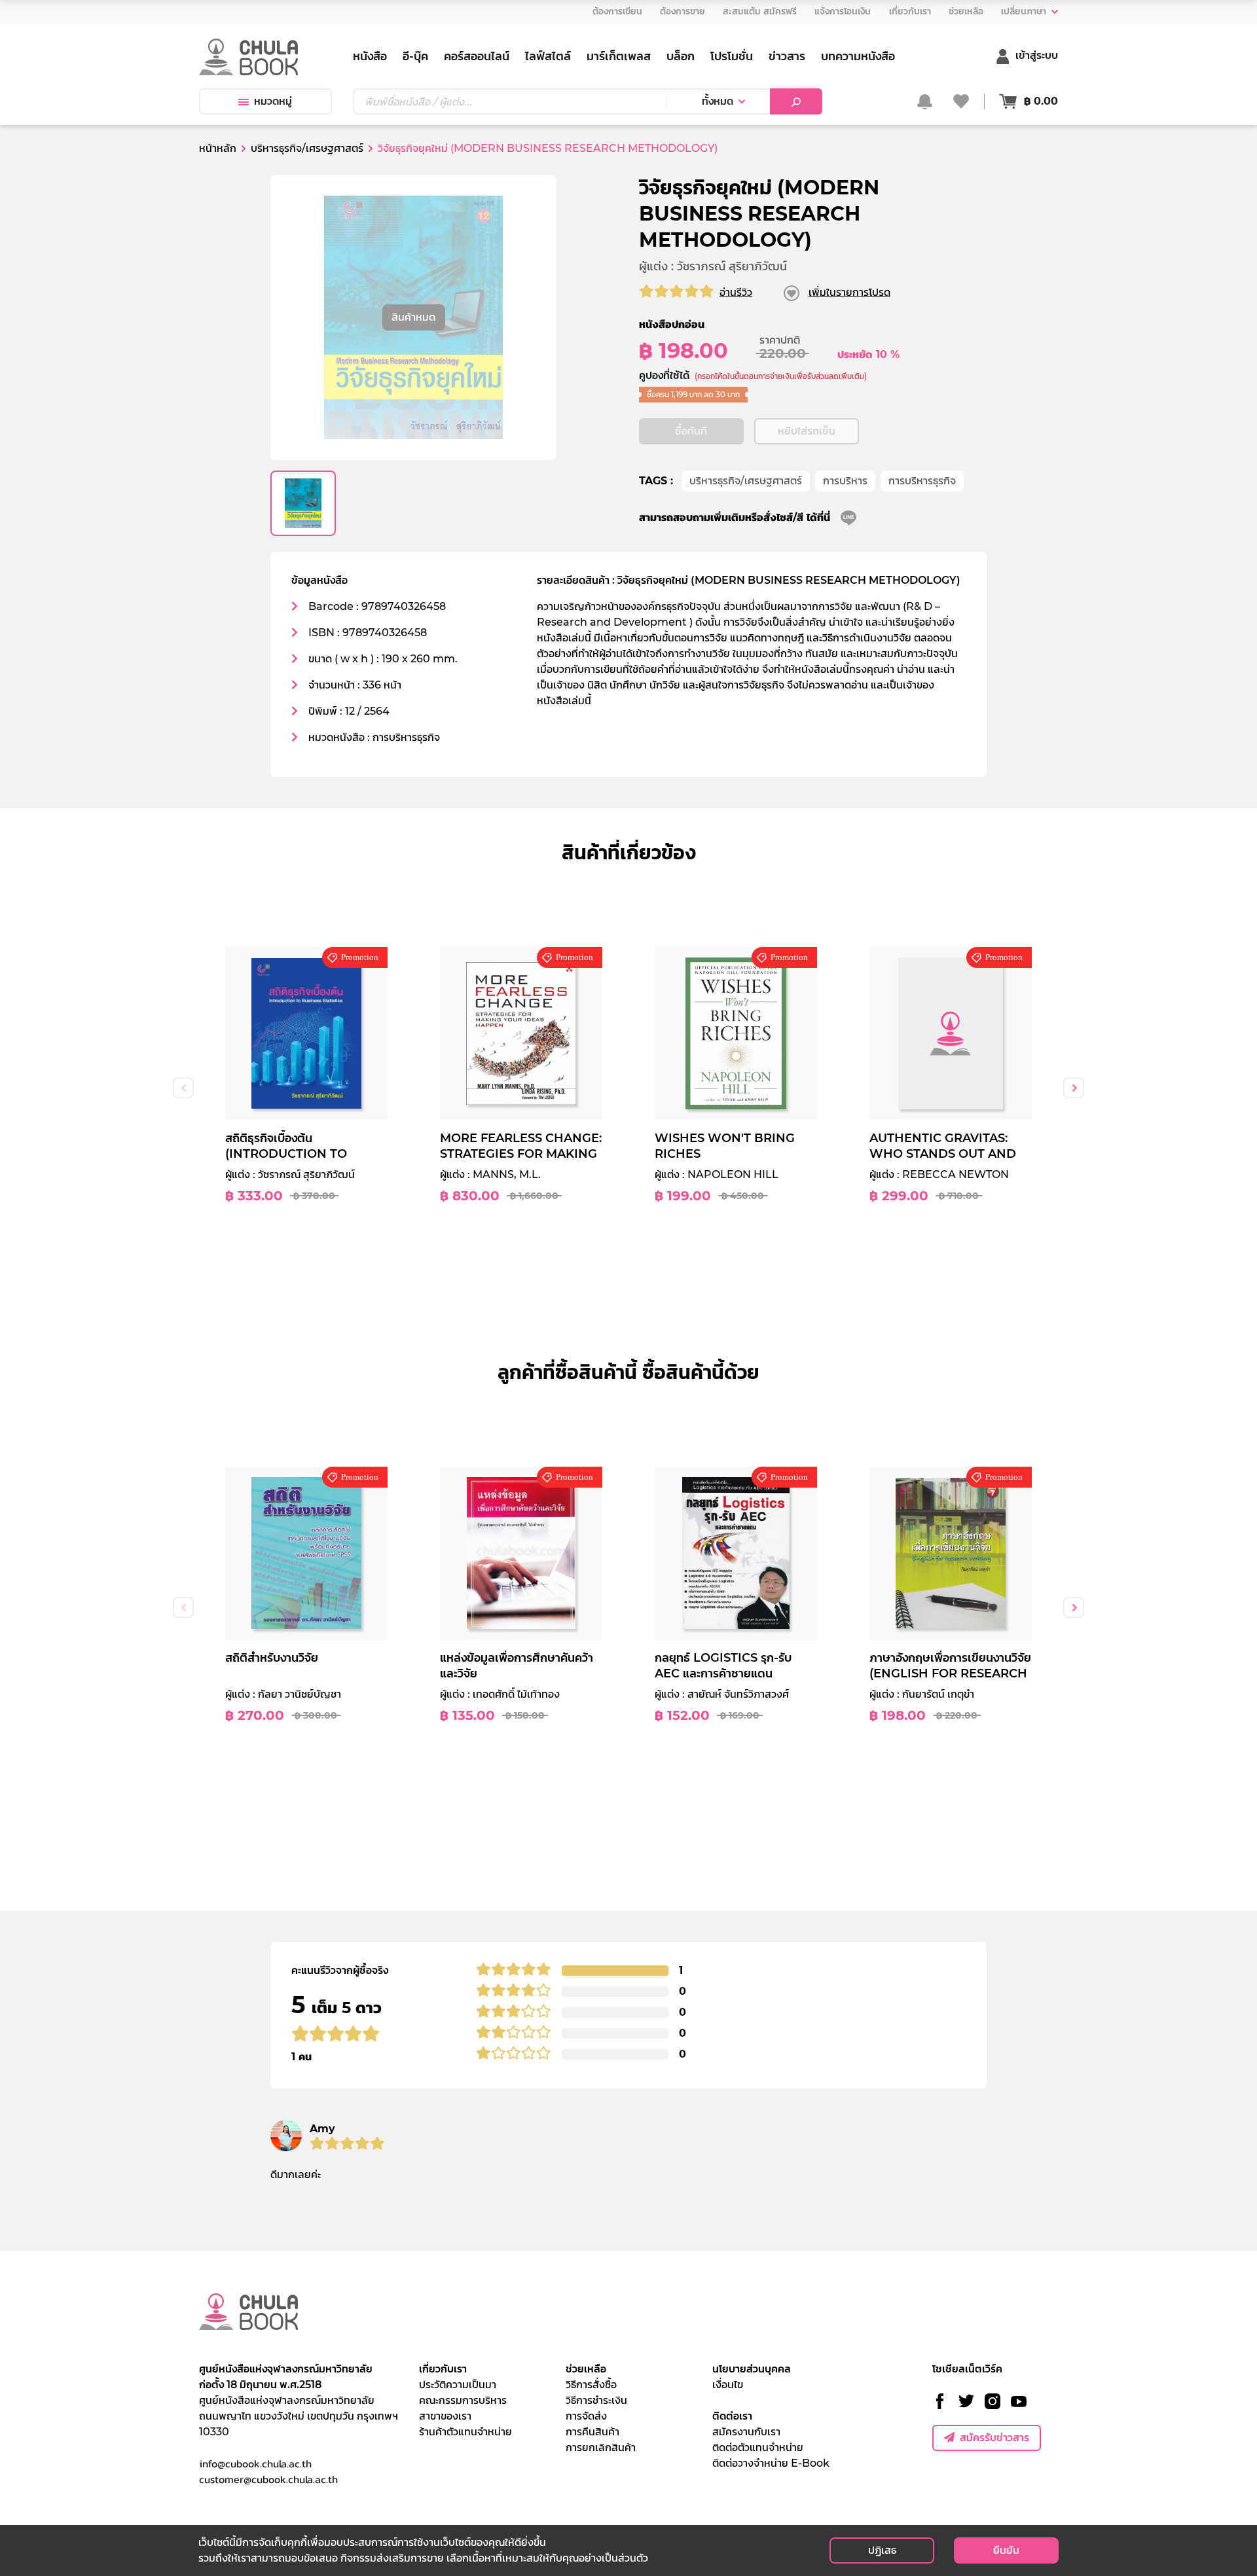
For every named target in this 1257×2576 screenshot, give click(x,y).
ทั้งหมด (718, 101)
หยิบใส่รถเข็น (807, 431)
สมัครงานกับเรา (746, 2432)
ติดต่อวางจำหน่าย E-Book (771, 2463)
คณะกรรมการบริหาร (463, 2400)
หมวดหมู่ (273, 101)
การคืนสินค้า (592, 2432)
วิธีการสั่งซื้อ (591, 2385)
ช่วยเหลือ (586, 2369)
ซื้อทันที (691, 431)
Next (1074, 1088)
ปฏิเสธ (882, 2550)
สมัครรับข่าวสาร (994, 2438)
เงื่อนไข (728, 2385)
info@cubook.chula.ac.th (255, 2463)
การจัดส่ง (586, 2416)
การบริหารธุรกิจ (922, 481)
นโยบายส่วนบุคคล (752, 2369)
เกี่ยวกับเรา (443, 2369)
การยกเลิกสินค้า (601, 2447)
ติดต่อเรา (732, 2416)
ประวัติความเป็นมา (458, 2385)
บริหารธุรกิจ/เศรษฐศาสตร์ (746, 481)
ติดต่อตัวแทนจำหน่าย (758, 2447)
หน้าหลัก (218, 148)
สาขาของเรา (445, 2416)
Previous (183, 1088)
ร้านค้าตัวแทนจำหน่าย (465, 2432)
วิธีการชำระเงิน (596, 2400)
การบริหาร (845, 481)
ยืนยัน (1006, 2550)
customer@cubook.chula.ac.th (268, 2479)
